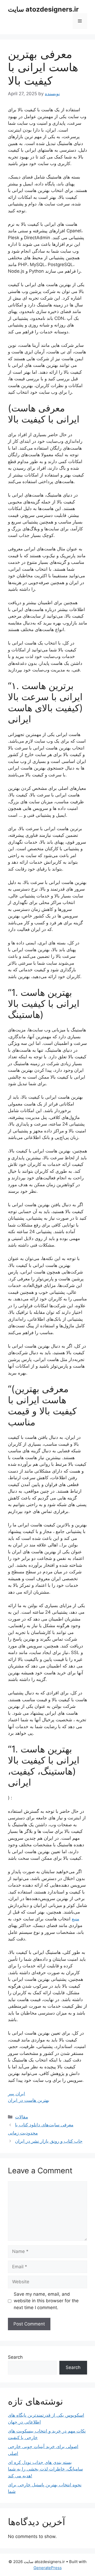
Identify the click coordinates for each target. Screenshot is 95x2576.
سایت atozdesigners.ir (43, 9)
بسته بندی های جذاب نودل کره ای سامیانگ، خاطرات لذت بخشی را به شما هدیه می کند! (45, 2469)
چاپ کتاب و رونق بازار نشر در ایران (49, 2141)
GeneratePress (48, 2568)
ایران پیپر (16, 2094)
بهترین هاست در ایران (29, 2100)
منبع (75, 1919)
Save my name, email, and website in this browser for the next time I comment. (46, 2301)
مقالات (22, 2117)
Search (15, 2357)
